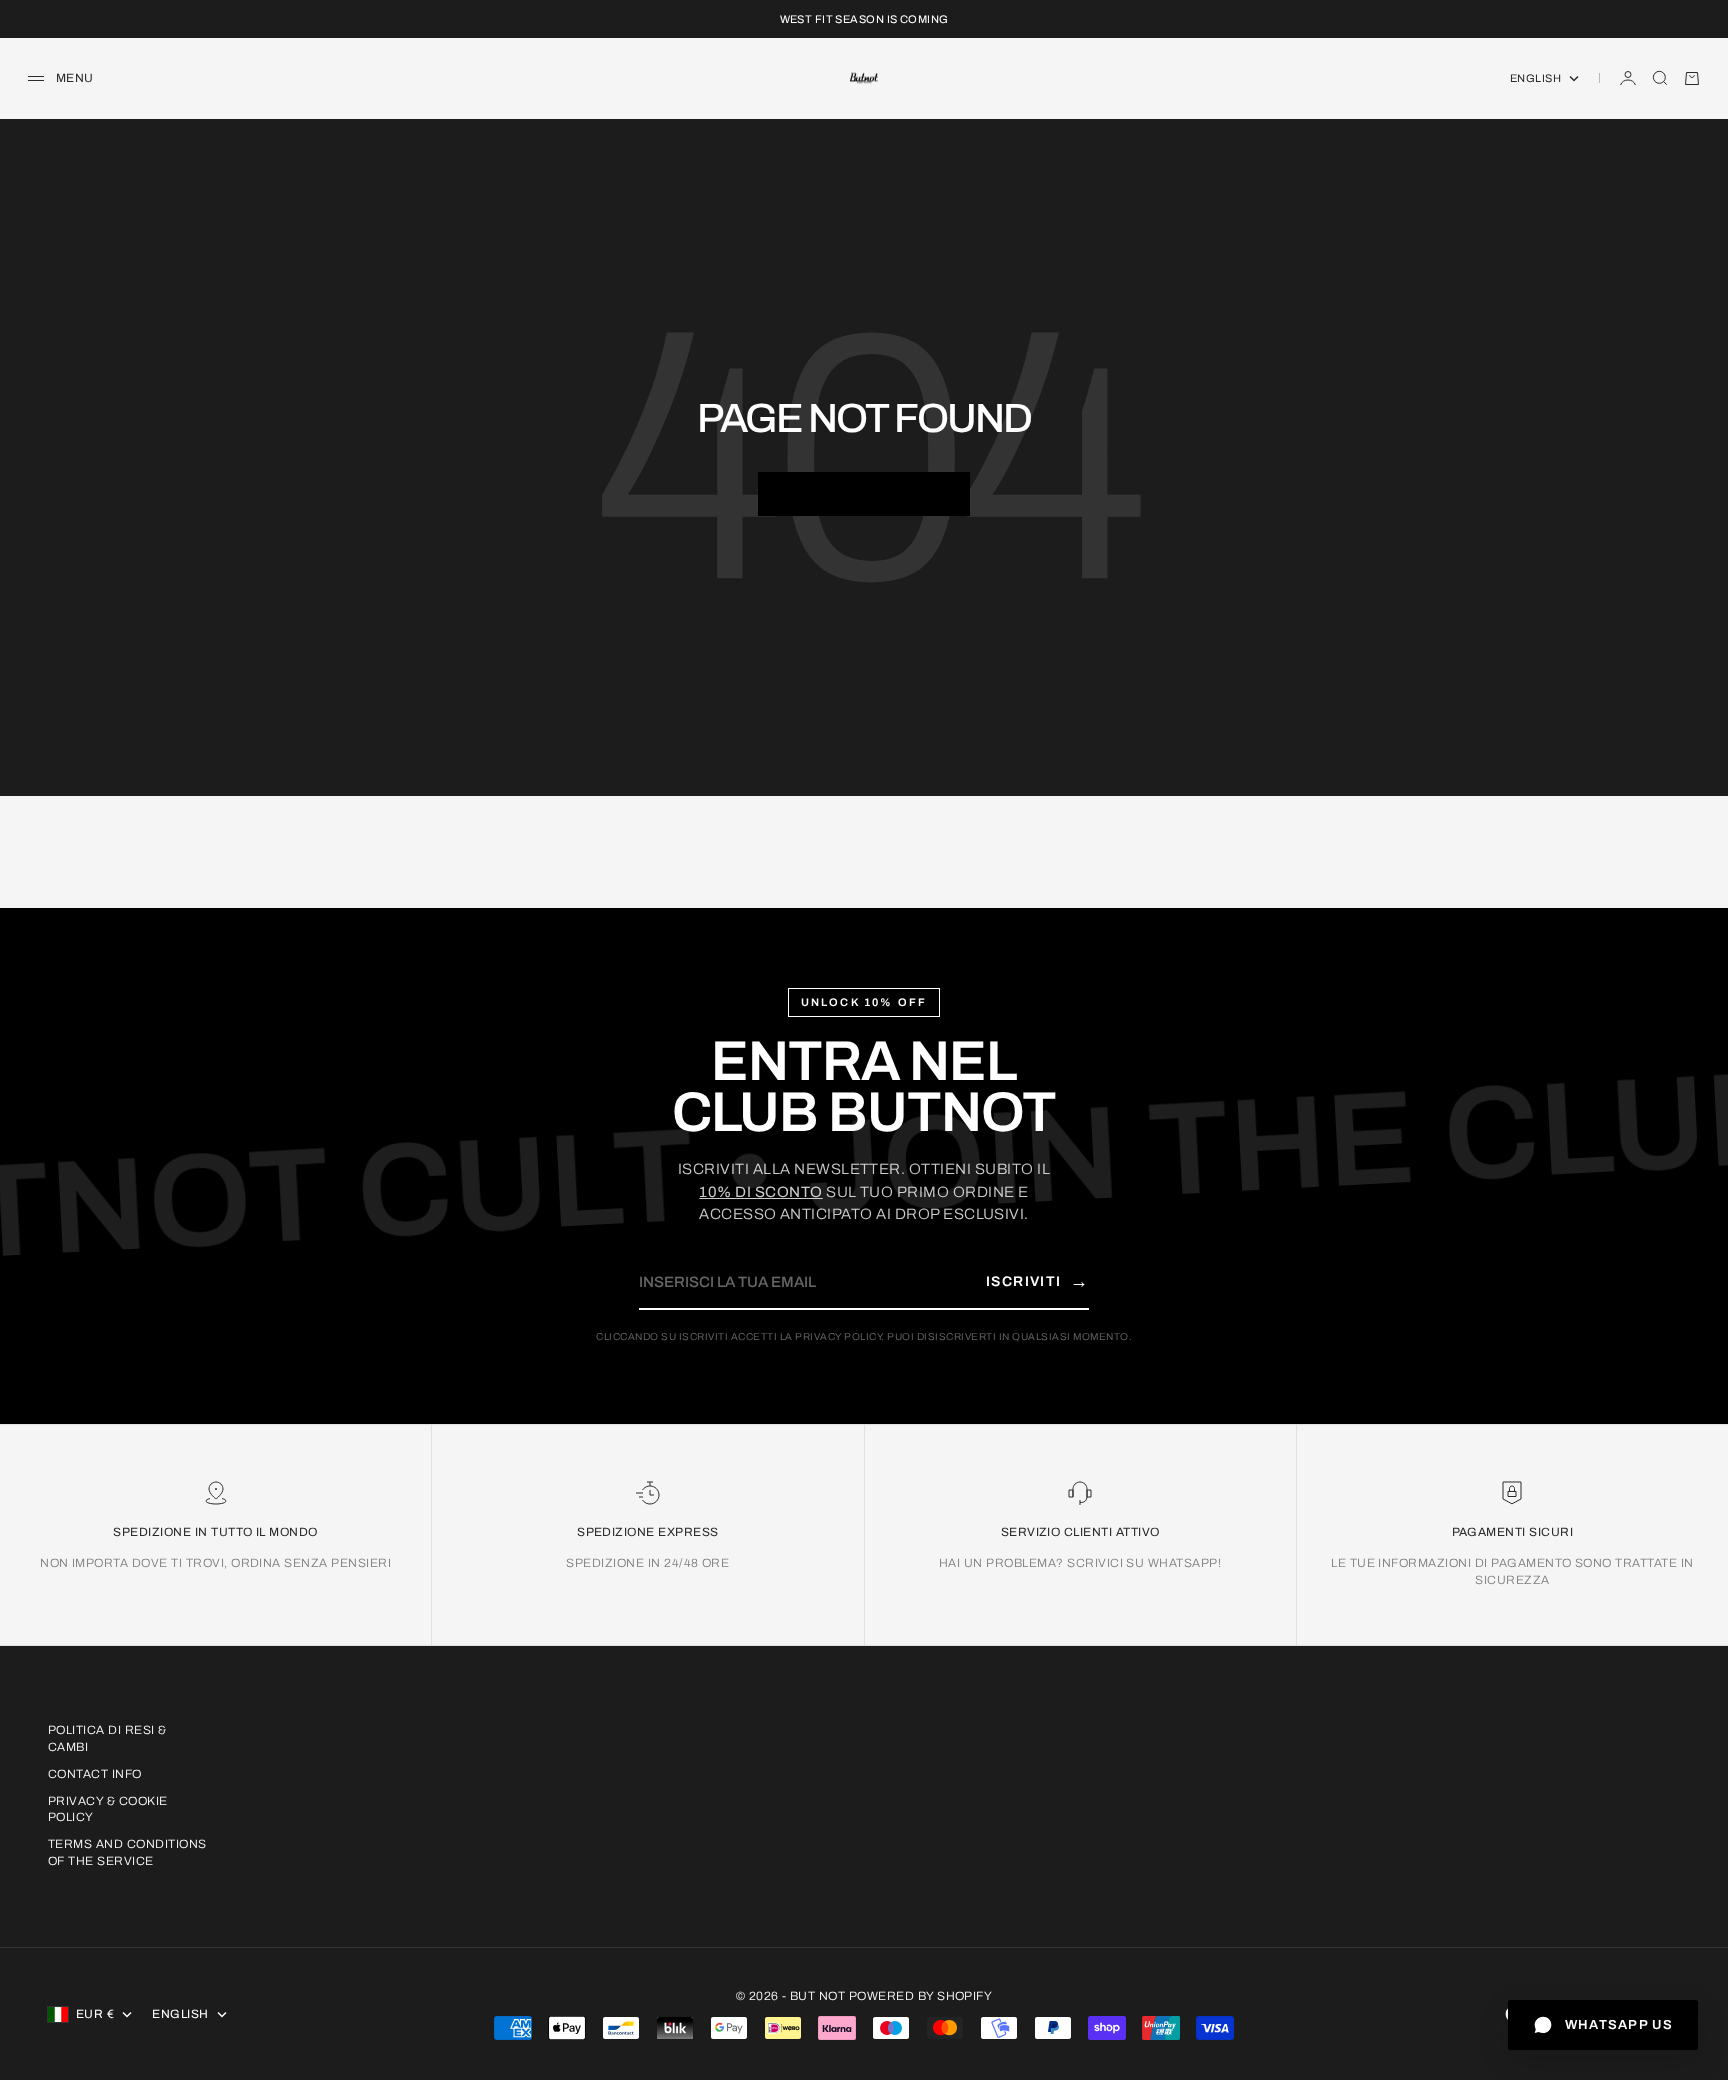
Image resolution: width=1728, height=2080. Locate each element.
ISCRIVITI (1037, 1281)
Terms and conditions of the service (127, 1852)
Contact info (95, 1774)
